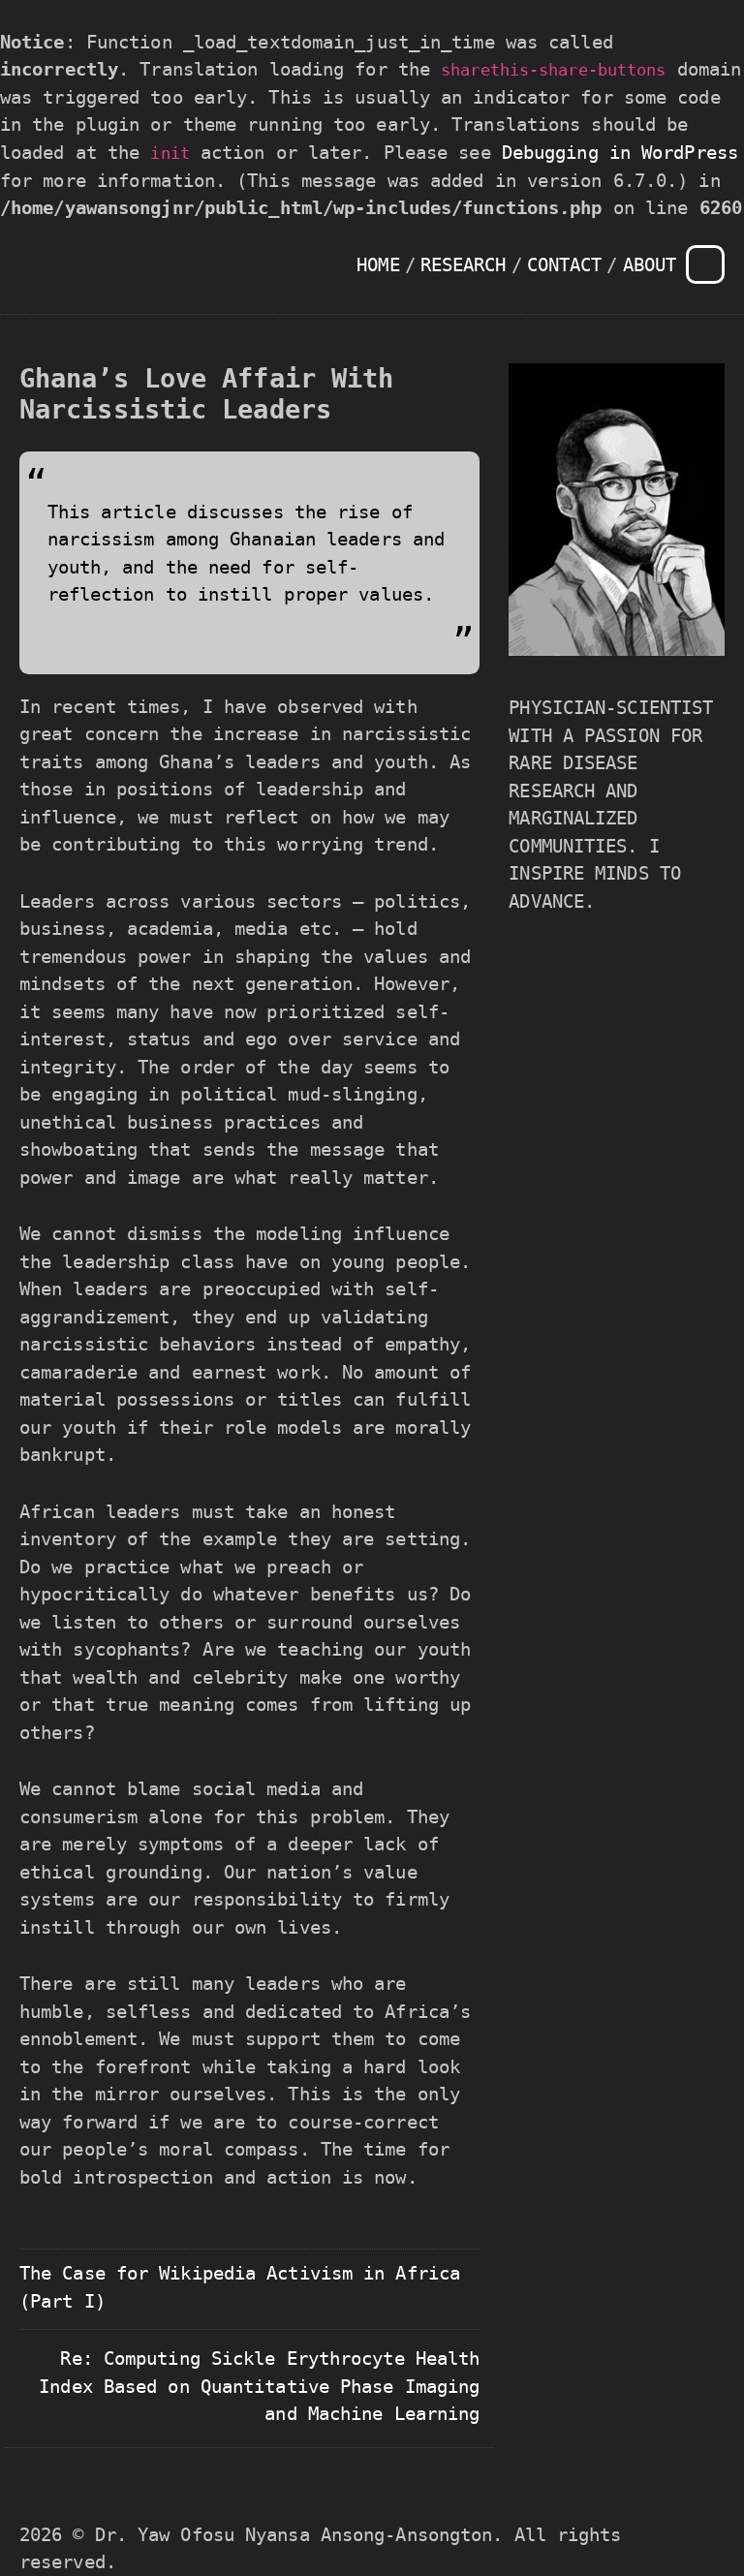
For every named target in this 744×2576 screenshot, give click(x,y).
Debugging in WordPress (620, 152)
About (650, 264)
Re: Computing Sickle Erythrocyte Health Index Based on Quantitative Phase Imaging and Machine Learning (259, 2386)
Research (464, 264)
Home (378, 264)
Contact (565, 264)
